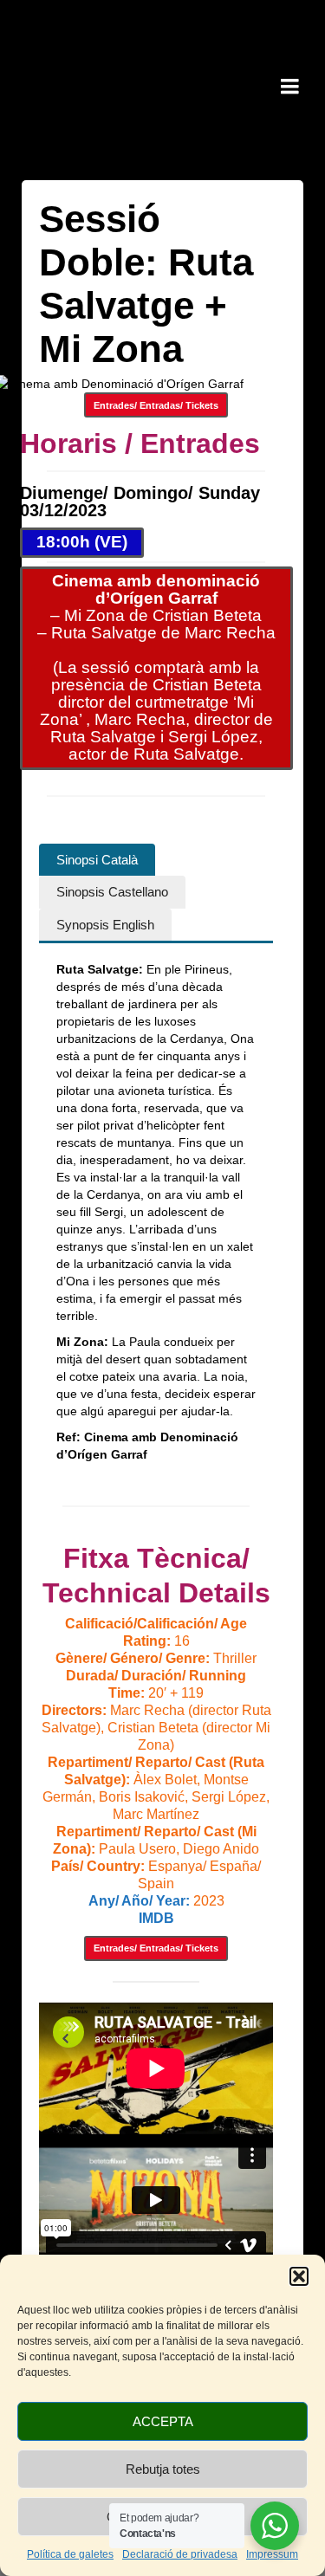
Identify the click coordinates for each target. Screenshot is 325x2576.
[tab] (97, 860)
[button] (299, 2276)
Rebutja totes (163, 2469)
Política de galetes (70, 2554)
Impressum (272, 2554)
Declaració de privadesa (180, 2554)
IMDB (156, 1918)
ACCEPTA (163, 2421)
